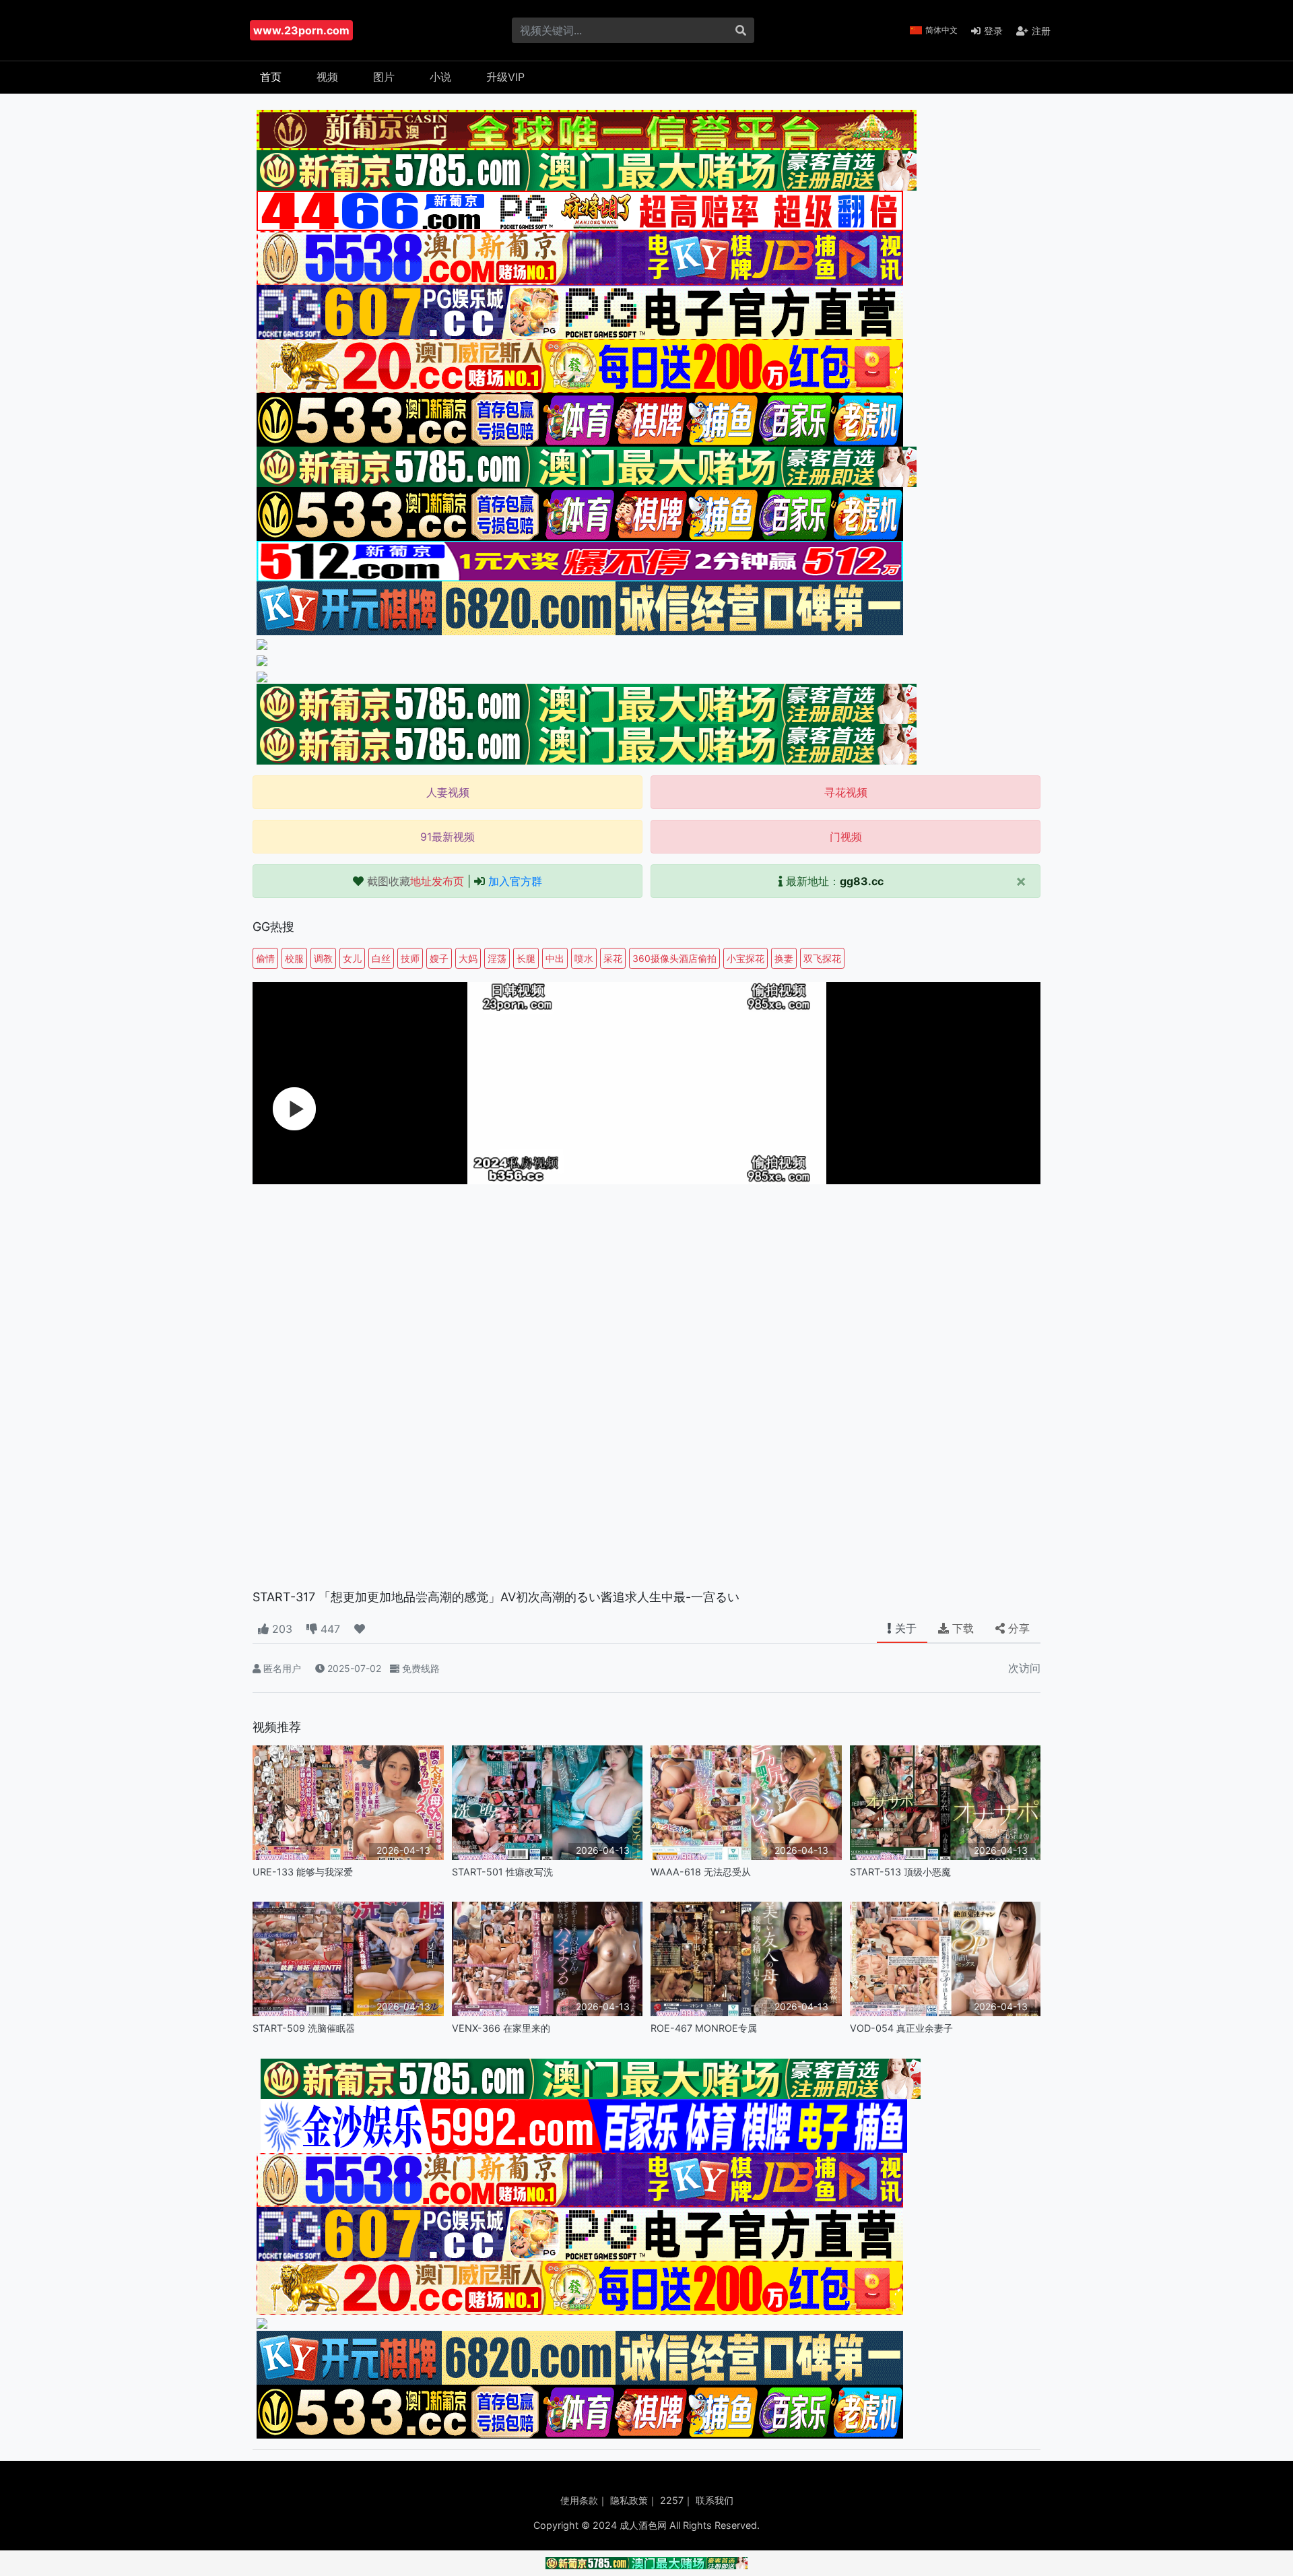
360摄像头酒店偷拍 (674, 958)
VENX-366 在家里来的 (501, 2028)
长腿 (526, 958)
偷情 (265, 958)
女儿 (352, 958)
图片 (384, 77)
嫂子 (439, 958)
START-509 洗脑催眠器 (304, 2028)
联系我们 (715, 2500)
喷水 (584, 958)
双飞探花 (822, 958)
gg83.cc (862, 881)
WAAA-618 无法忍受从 (701, 1872)
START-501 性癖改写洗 (502, 1872)
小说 (440, 77)
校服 (294, 958)
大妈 (468, 958)
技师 (410, 958)
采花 (613, 958)
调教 (323, 958)
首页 (271, 77)
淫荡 (497, 958)
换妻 (784, 958)
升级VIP (505, 77)
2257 (672, 2500)
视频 (327, 77)
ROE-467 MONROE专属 (704, 2028)
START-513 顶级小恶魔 (900, 1872)
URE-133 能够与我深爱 (303, 1872)
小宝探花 (745, 958)
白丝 (381, 958)
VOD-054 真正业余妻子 (901, 2028)
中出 (555, 958)
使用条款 (579, 2500)
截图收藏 (416, 881)
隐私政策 (629, 2500)
